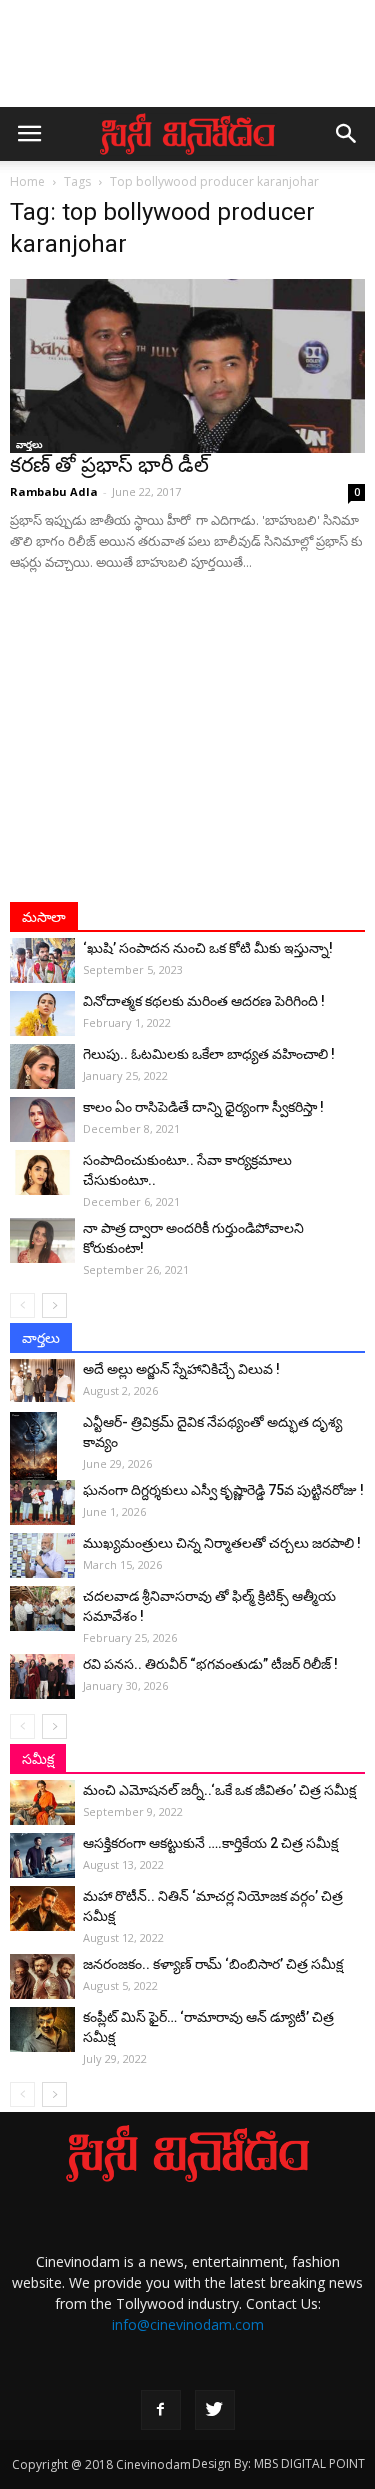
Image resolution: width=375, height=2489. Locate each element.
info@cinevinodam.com (188, 2324)
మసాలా (44, 917)
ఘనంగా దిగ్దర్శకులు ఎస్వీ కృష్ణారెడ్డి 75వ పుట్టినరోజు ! (223, 1490)
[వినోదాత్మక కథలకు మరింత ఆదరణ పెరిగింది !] (42, 1013)
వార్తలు (29, 444)
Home (27, 181)
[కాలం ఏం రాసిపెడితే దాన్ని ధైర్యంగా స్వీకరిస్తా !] (42, 1119)
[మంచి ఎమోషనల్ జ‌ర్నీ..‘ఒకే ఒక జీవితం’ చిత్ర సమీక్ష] (42, 1802)
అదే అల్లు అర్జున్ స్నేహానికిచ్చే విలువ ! (181, 1369)
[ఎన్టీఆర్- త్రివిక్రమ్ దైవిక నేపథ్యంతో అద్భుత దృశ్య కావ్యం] (42, 1447)
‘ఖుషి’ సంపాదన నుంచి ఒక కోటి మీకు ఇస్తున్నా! (208, 948)
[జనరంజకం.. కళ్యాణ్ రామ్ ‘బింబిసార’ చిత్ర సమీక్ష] (42, 1976)
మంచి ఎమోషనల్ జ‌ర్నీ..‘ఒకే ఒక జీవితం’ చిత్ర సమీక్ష (219, 1790)
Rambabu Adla (54, 491)
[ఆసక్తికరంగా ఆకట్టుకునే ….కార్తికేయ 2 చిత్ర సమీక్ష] (42, 1855)
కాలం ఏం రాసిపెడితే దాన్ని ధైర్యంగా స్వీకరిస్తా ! (203, 1107)
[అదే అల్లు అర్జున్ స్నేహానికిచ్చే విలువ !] (42, 1380)
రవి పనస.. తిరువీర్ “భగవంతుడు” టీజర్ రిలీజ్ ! (210, 1664)
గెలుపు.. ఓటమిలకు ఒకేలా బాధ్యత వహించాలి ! (209, 1054)
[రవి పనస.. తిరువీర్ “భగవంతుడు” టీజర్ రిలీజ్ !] (42, 1676)
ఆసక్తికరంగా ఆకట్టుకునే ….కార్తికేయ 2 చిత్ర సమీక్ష (210, 1843)
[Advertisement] (188, 63)
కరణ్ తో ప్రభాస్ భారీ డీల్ (109, 465)
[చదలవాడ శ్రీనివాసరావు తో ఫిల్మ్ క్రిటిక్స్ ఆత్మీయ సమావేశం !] (42, 1608)
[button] (347, 134)
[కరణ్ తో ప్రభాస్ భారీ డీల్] (187, 366)
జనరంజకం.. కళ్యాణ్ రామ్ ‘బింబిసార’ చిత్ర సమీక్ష (213, 1964)
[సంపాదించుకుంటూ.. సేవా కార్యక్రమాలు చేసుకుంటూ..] (42, 1172)
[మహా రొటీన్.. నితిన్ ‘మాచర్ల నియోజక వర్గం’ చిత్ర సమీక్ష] (42, 1908)
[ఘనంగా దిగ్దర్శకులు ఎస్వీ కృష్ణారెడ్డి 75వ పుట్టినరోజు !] (42, 1502)
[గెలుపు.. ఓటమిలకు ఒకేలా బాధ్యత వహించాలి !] (42, 1066)
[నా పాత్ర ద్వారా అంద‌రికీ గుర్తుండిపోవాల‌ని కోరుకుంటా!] (42, 1240)
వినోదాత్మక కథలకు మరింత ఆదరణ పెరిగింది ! (204, 1001)
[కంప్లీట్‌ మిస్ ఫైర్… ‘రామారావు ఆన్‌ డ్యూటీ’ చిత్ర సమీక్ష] (42, 2029)
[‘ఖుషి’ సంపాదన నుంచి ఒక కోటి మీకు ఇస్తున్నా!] (42, 960)
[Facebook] (161, 2410)
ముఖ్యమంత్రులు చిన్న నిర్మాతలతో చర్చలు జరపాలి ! (222, 1543)
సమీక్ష (38, 1759)
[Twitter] (215, 2410)
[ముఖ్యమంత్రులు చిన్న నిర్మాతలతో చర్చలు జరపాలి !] (42, 1555)
